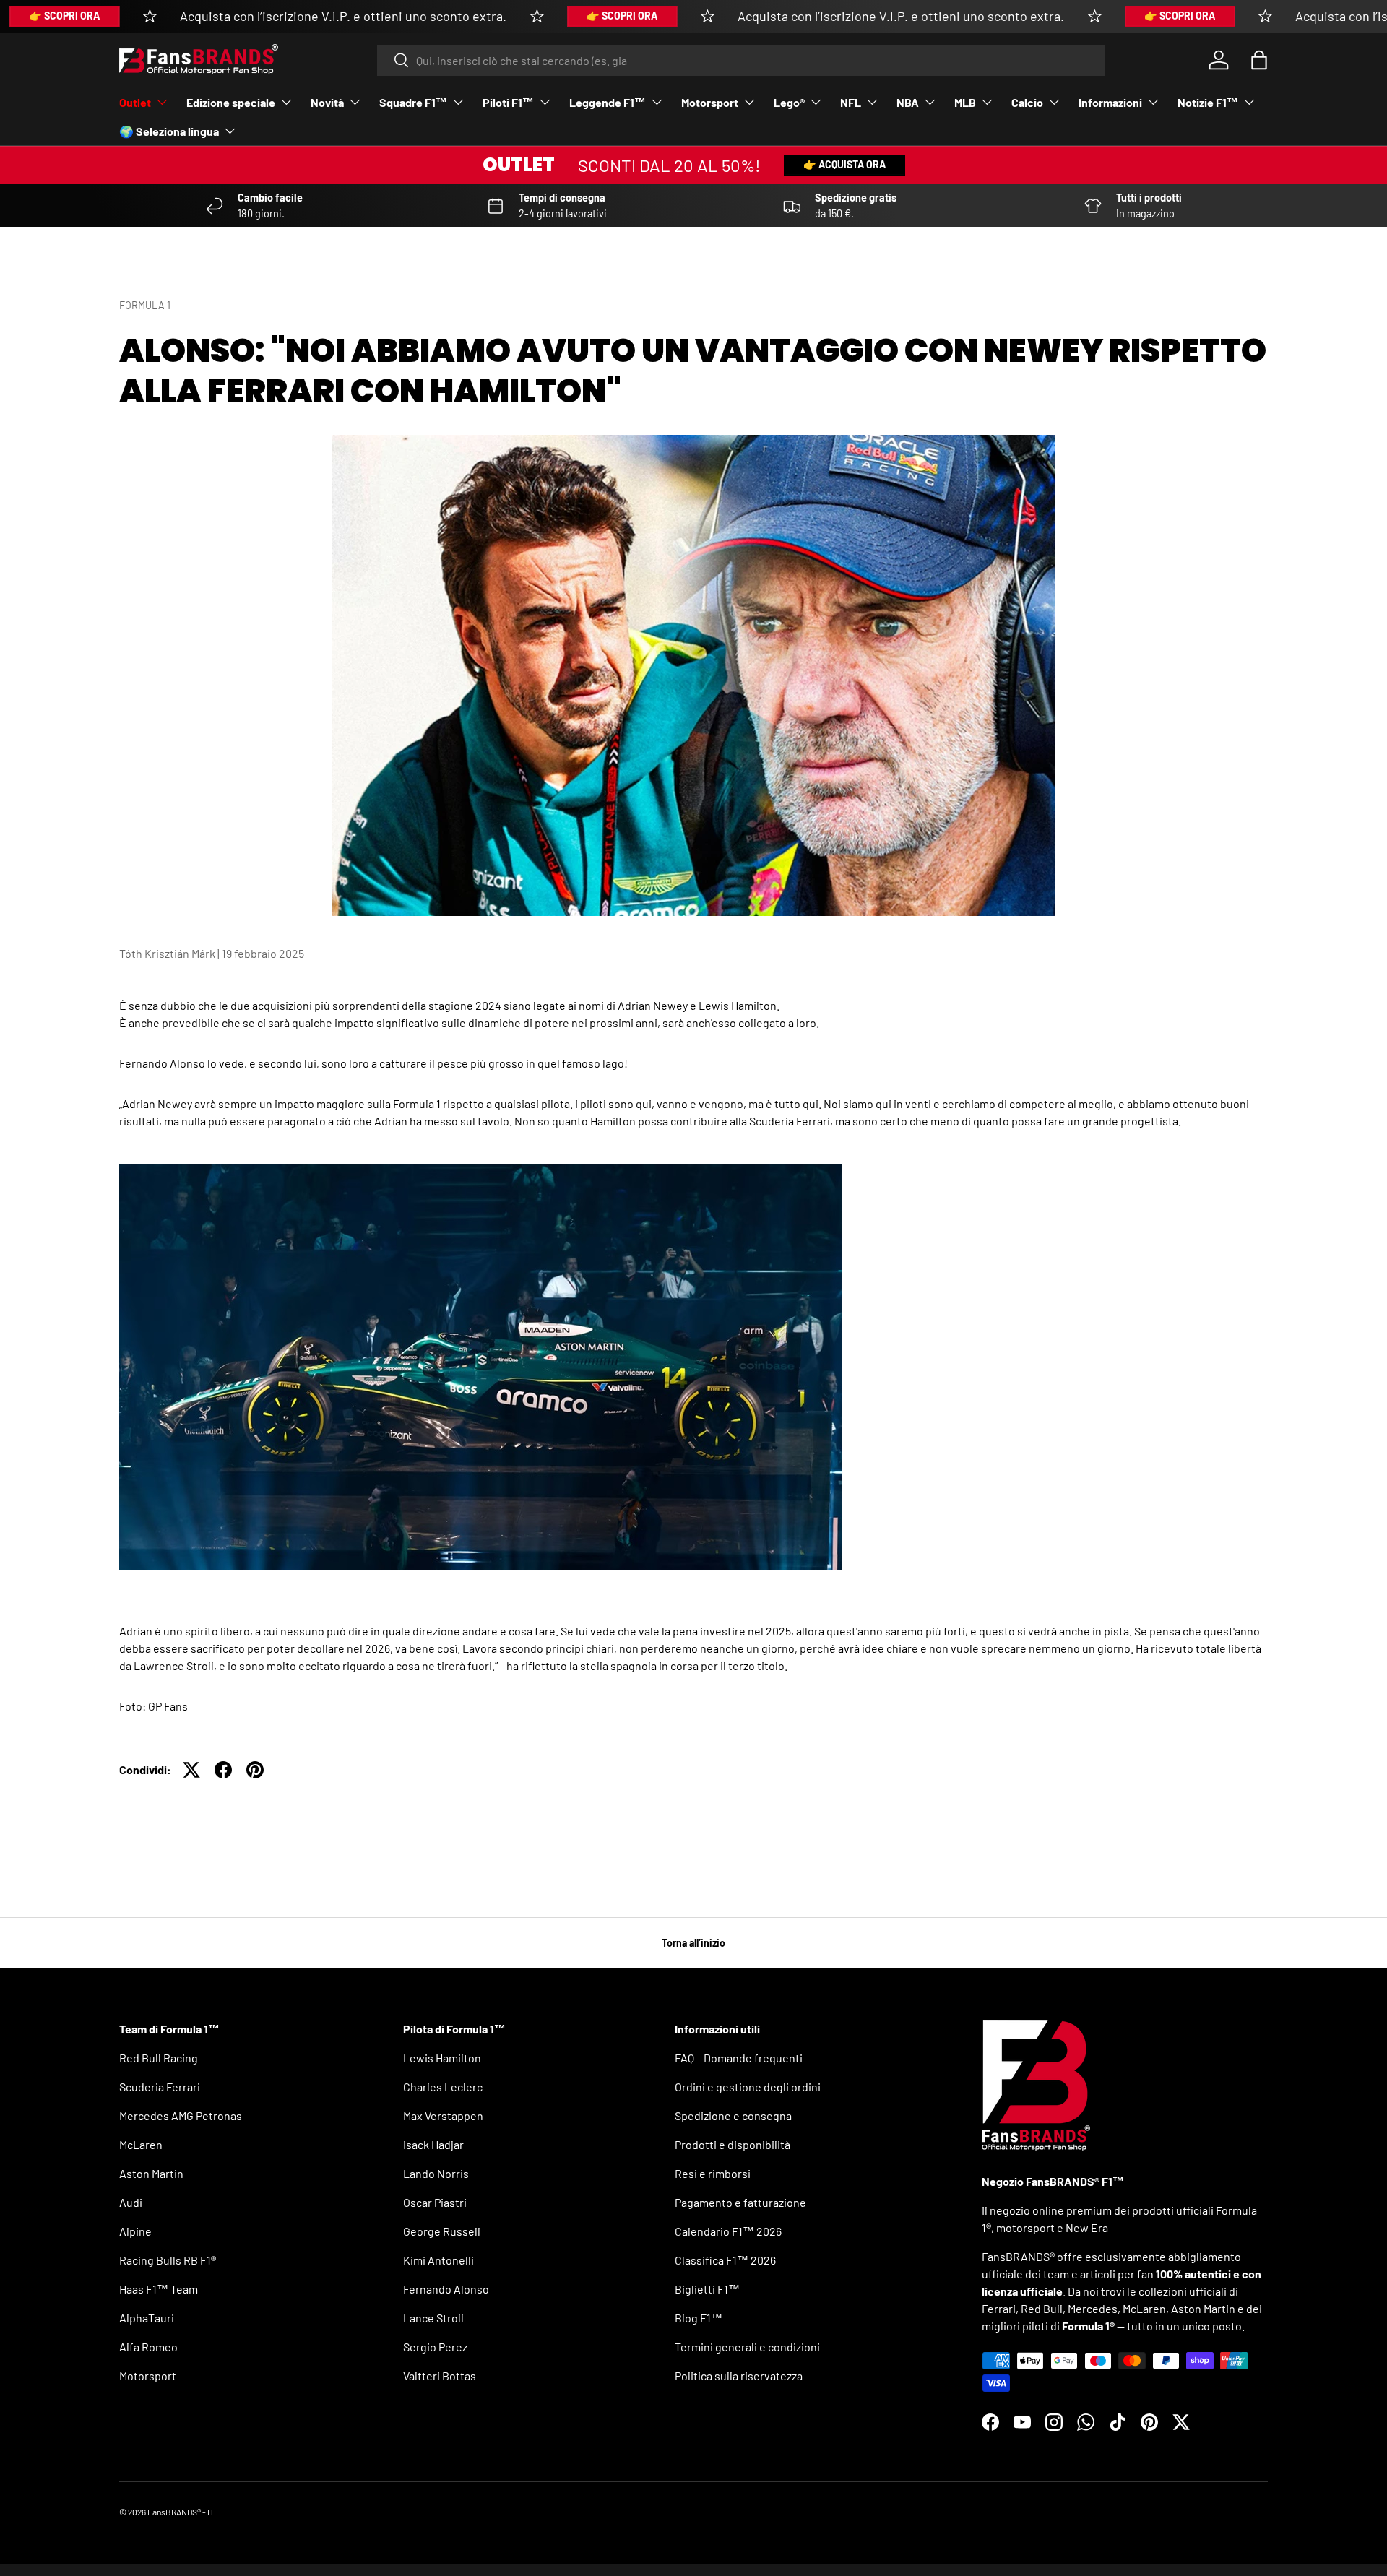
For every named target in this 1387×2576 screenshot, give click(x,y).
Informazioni (1110, 102)
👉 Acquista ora (844, 164)
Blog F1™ (699, 2318)
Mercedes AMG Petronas (181, 2115)
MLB (965, 102)
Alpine (135, 2231)
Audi (131, 2202)
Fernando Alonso (446, 2289)
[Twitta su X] (191, 1770)
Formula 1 (145, 305)
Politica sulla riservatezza (739, 2376)
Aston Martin (151, 2173)
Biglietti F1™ (707, 2289)
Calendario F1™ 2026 (728, 2231)
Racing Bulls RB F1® (168, 2260)
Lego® (789, 102)
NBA (908, 102)
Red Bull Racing (159, 2058)
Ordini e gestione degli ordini (748, 2087)
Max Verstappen (443, 2115)
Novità (327, 102)
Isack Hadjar (433, 2144)
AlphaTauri (147, 2318)
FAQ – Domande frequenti (739, 2058)
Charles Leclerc (443, 2087)
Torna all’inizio (693, 1943)
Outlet (135, 102)
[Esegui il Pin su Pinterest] (255, 1770)
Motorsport (710, 102)
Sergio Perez (435, 2347)
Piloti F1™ (508, 102)
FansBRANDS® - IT (181, 2512)
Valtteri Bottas (440, 2376)
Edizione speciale (231, 102)
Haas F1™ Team (159, 2289)
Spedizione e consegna (733, 2115)
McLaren (141, 2144)
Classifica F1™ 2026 (725, 2260)
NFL (851, 102)
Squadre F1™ (413, 102)
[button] (1259, 60)
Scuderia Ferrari (160, 2087)
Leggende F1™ (608, 102)
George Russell (442, 2231)
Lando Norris (436, 2173)
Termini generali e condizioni (747, 2347)
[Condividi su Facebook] (223, 1770)
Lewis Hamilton (442, 2058)
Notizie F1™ (1208, 102)
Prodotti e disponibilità (733, 2144)
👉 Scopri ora (64, 16)
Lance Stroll (433, 2318)
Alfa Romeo (148, 2347)
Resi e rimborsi (713, 2173)
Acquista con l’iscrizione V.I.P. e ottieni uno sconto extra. (343, 16)
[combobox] (741, 60)
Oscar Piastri (435, 2202)
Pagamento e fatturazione (740, 2202)
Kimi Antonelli (438, 2260)
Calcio (1027, 102)
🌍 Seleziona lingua (169, 131)
